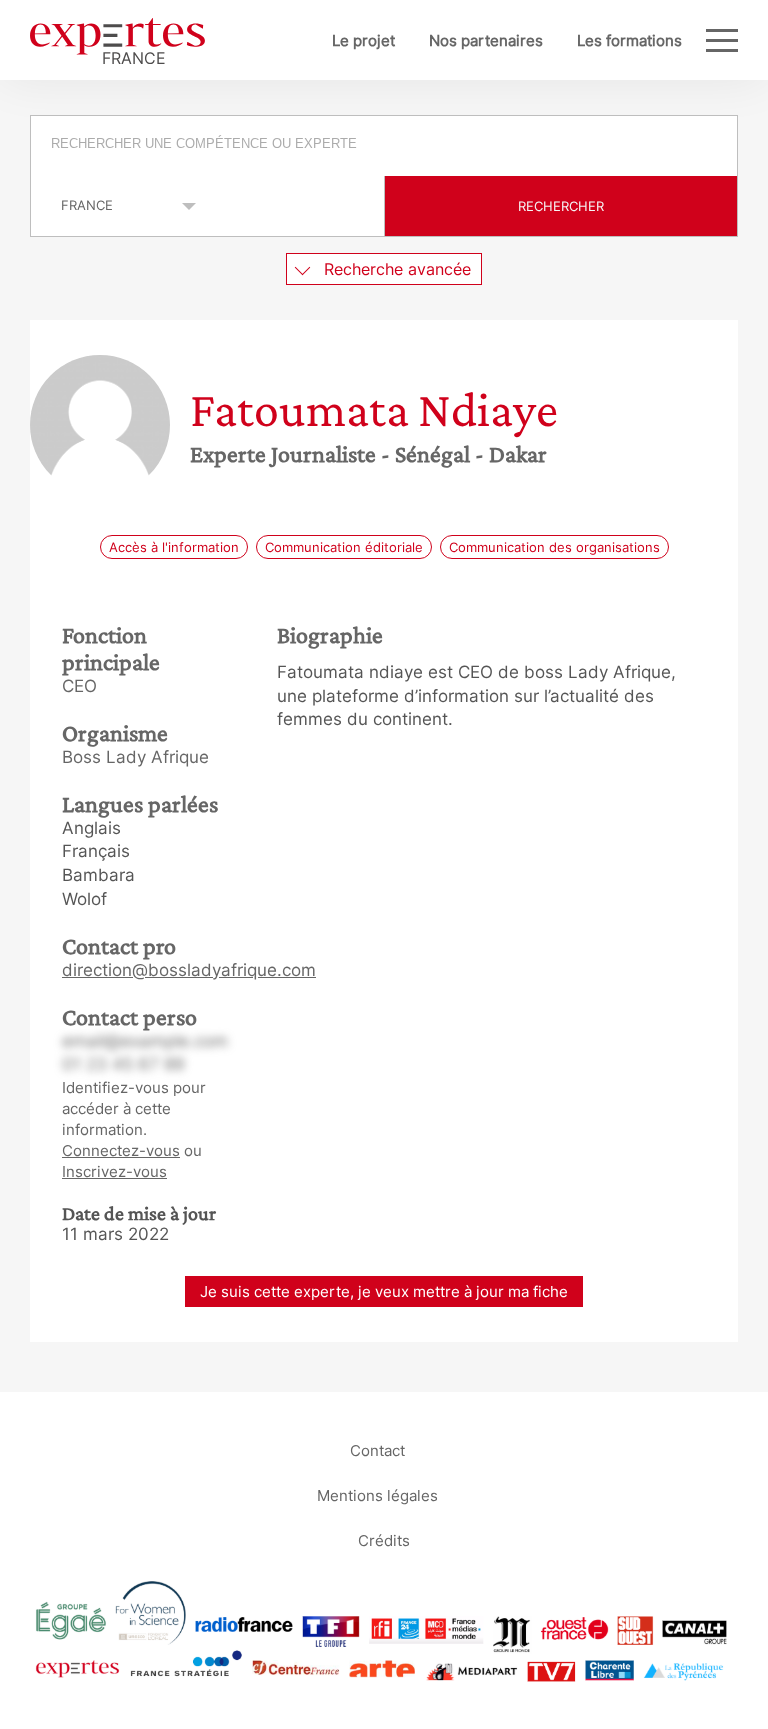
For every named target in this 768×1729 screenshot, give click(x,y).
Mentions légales (377, 1494)
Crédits (384, 1539)
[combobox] (384, 146)
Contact (377, 1449)
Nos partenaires (486, 40)
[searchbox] (385, 146)
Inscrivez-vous (114, 1171)
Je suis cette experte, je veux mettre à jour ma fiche (384, 1291)
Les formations (629, 40)
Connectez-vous (121, 1150)
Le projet (363, 40)
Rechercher (561, 206)
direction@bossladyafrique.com (189, 970)
